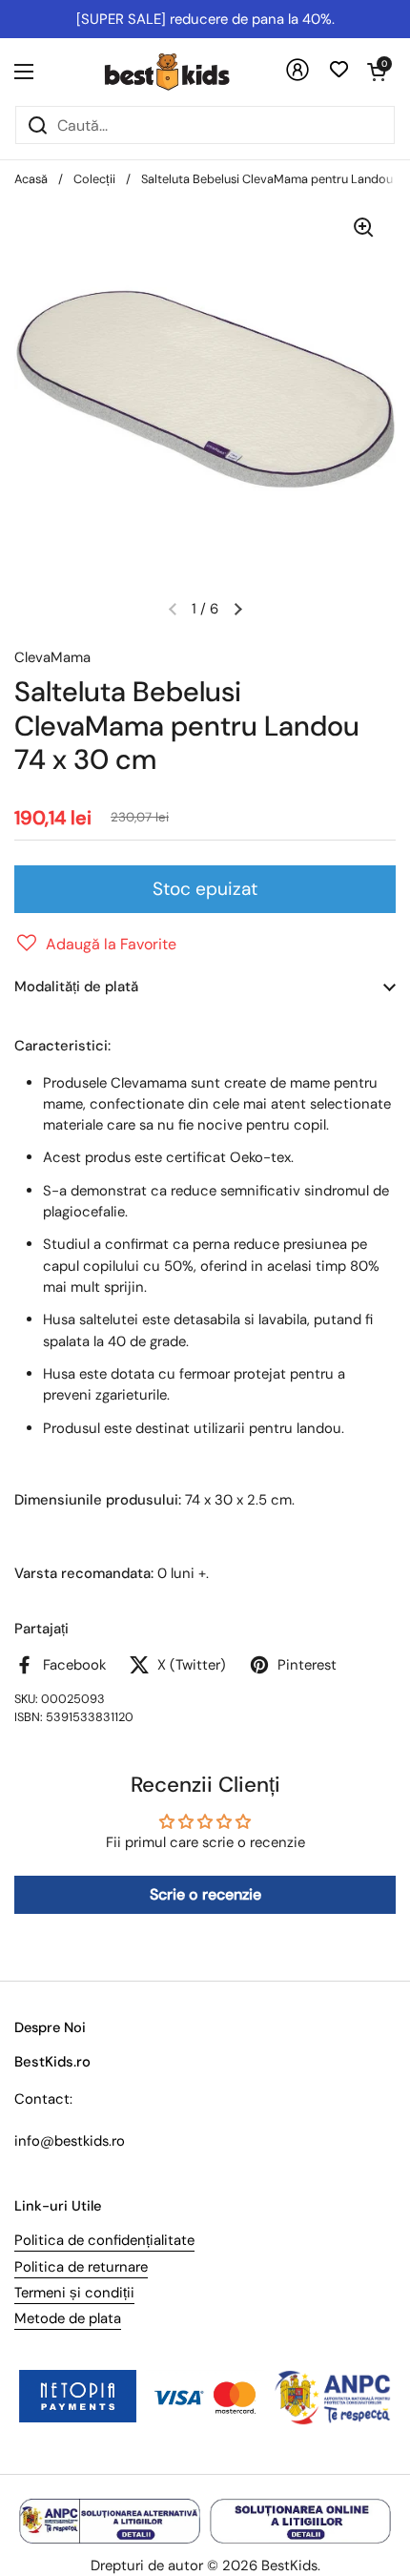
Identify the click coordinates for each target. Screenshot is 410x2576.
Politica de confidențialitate (104, 2240)
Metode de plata (68, 2318)
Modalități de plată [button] (76, 987)
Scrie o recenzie (205, 1894)
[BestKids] (181, 72)
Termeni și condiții (74, 2293)
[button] (377, 72)
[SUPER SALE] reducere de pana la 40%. (205, 19)
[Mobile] (297, 77)
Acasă (31, 179)
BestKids (289, 2566)
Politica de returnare (81, 2267)
